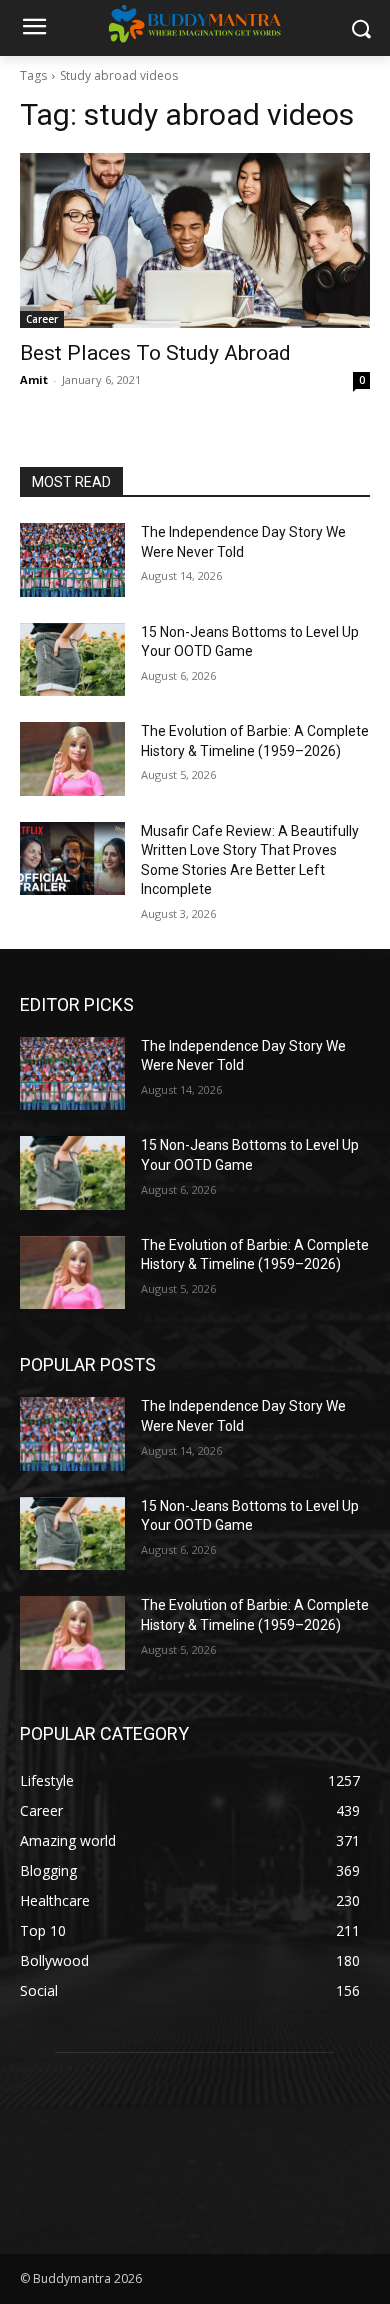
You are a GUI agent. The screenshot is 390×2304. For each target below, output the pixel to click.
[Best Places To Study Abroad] (195, 240)
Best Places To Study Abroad (155, 353)
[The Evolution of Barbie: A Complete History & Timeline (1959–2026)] (72, 759)
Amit (34, 379)
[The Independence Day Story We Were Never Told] (72, 560)
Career (42, 319)
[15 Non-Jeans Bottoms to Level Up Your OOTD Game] (72, 660)
